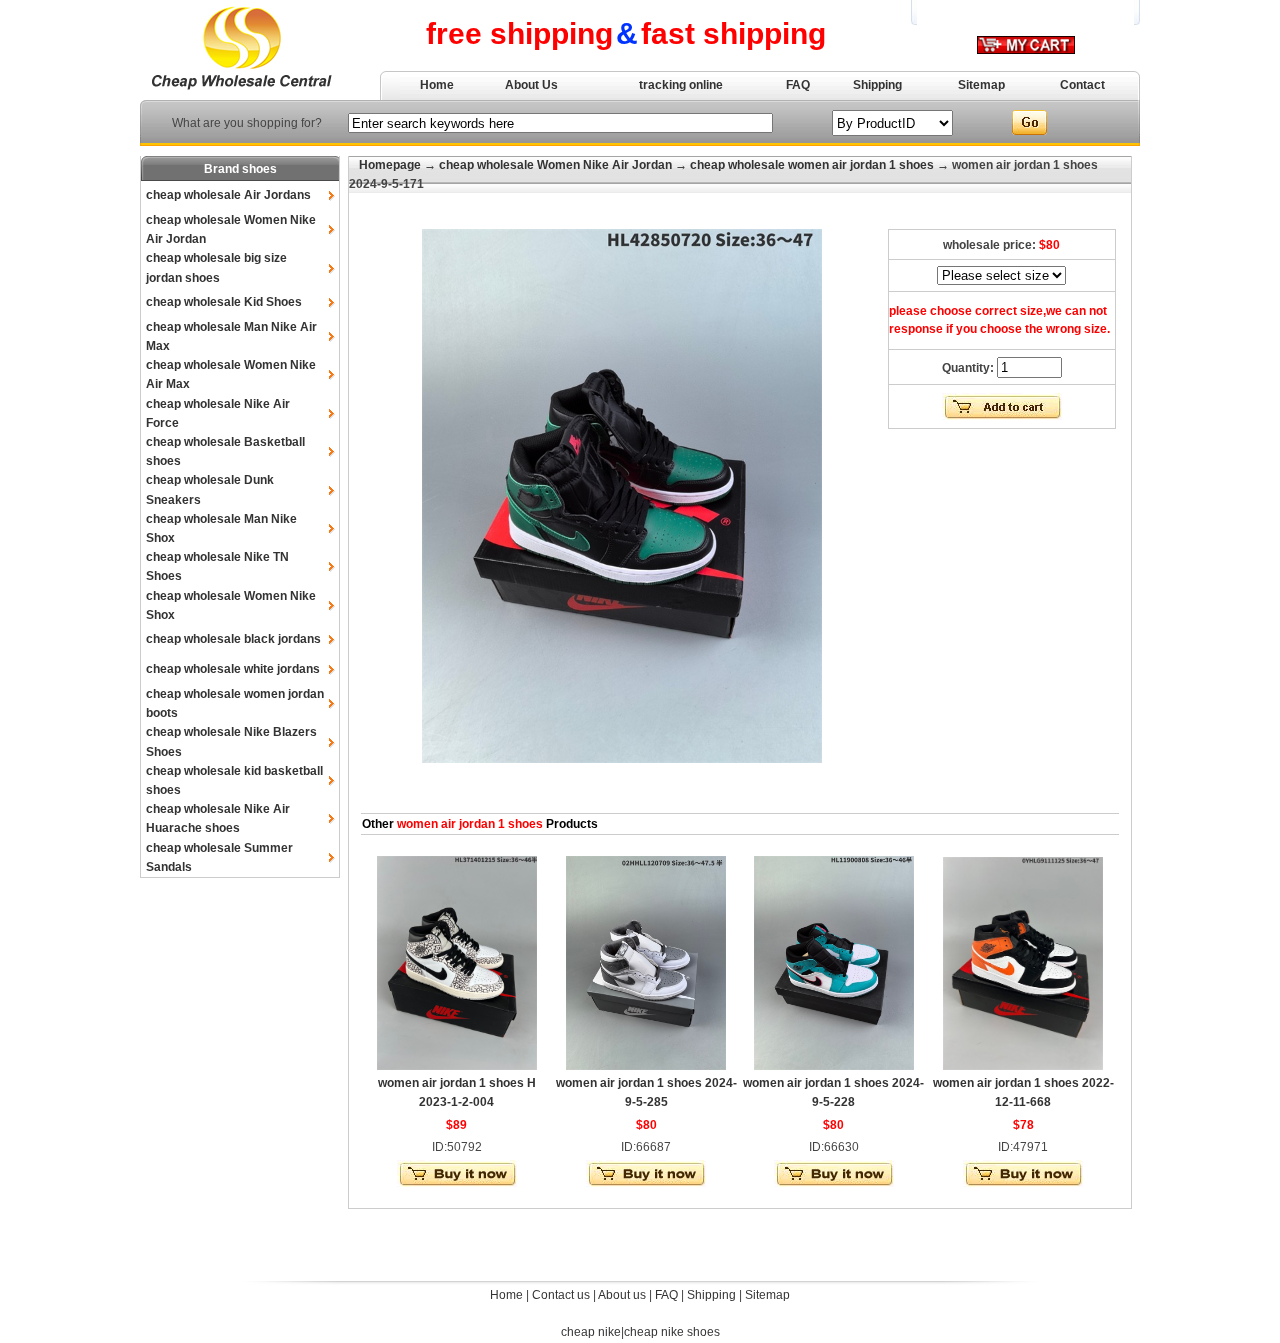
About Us (531, 85)
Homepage (390, 165)
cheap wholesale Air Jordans (228, 195)
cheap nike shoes (672, 1332)
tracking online (681, 85)
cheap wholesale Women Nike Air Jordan (555, 165)
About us (622, 1295)
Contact (1082, 85)
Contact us (561, 1295)
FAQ (798, 85)
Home (437, 85)
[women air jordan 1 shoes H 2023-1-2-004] (457, 1066)
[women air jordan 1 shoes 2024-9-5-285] (646, 1066)
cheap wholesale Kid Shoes (224, 302)
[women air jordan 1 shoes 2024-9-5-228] (834, 1066)
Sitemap (981, 85)
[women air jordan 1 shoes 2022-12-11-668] (1023, 1066)
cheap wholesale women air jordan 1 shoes (812, 165)
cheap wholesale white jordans (233, 669)
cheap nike (591, 1332)
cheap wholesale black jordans (233, 639)
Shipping (877, 85)
